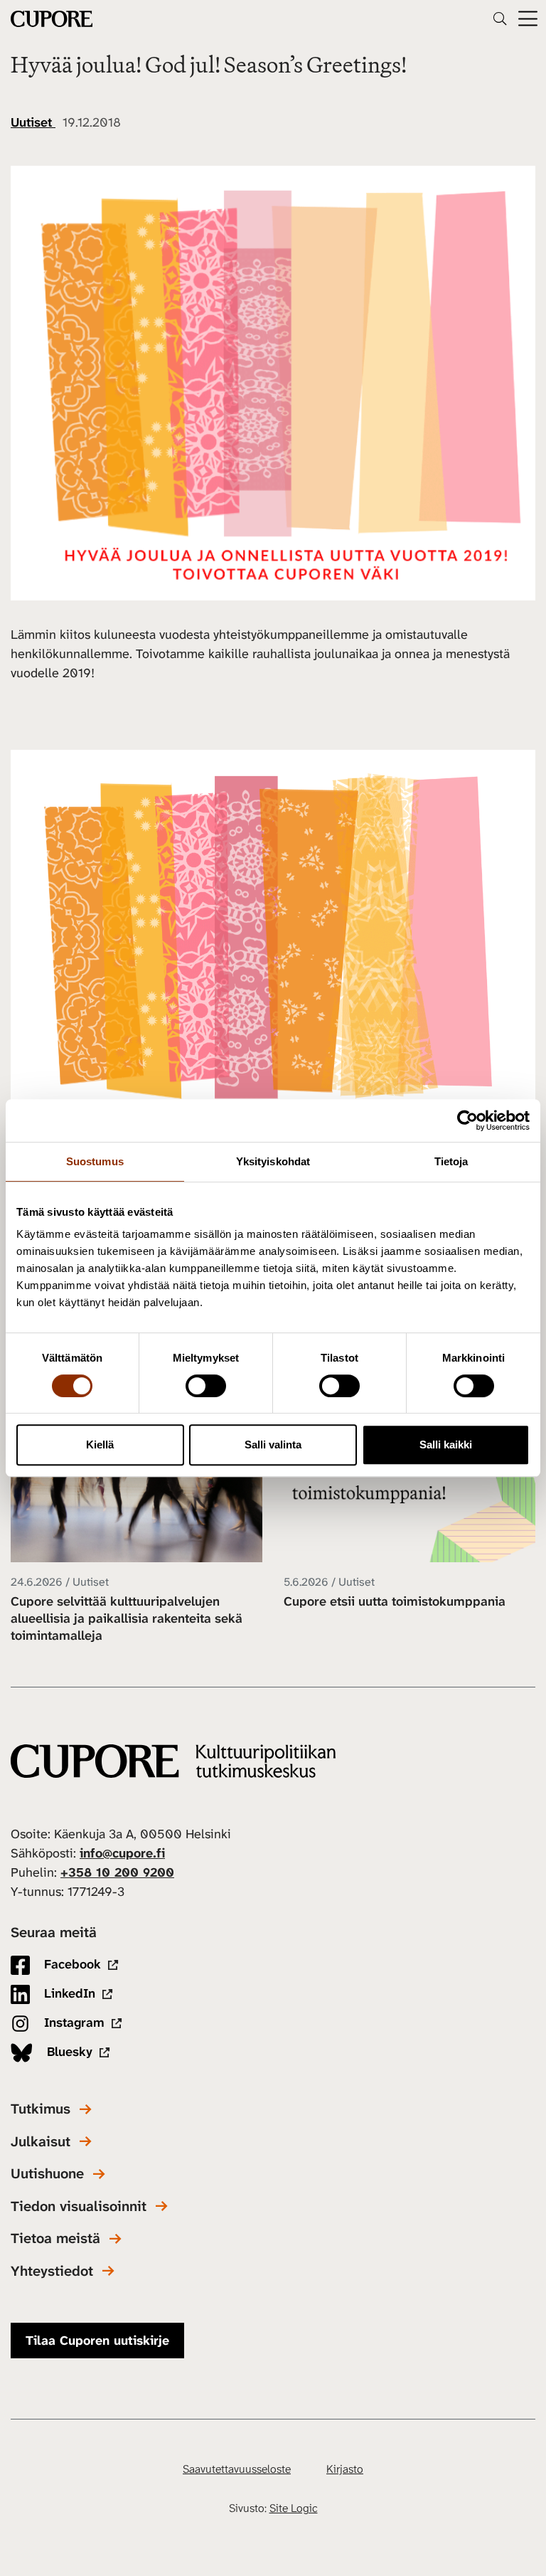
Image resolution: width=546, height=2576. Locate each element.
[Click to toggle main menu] (528, 19)
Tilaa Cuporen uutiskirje (97, 2341)
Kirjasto (345, 2469)
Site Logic (294, 2508)
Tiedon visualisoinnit (79, 2206)
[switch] (206, 1386)
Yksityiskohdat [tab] (273, 1161)
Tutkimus (41, 2109)
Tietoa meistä (55, 2238)
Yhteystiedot (52, 2271)
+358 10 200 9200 (117, 1872)
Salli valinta (273, 1445)
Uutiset (33, 122)
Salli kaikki (446, 1445)
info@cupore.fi (122, 1853)
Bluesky (68, 2052)
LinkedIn (68, 1993)
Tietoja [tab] (451, 1161)
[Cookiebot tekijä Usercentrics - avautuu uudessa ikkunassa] (467, 1120)
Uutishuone (47, 2174)
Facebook (71, 1964)
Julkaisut (41, 2142)
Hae (500, 18)
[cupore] (173, 1761)
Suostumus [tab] (95, 1161)
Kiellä (100, 1445)
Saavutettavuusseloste (237, 2469)
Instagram (73, 2023)
